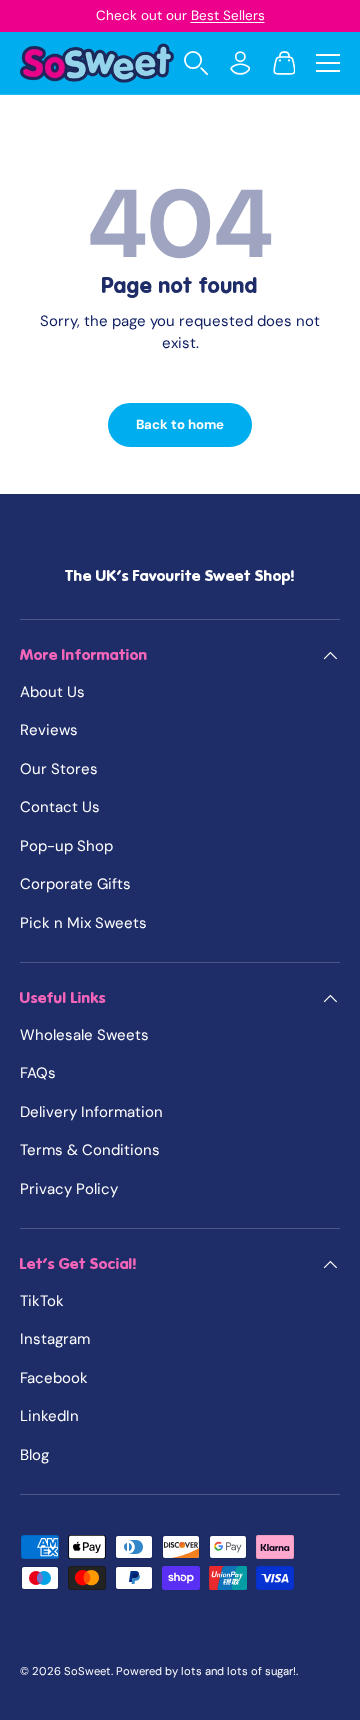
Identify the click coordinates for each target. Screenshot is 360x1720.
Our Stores (59, 769)
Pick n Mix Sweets (83, 923)
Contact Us (60, 807)
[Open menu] (328, 63)
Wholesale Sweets (84, 1035)
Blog (34, 1455)
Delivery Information (91, 1112)
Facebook (54, 1378)
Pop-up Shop (66, 846)
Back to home (180, 424)
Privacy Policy (69, 1189)
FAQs (38, 1073)
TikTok (42, 1301)
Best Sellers (228, 15)
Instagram (55, 1339)
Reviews (49, 730)
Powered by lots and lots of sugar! (206, 1671)
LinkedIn (49, 1416)
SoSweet (87, 1671)
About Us (52, 692)
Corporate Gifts (75, 884)
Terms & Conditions (90, 1150)
